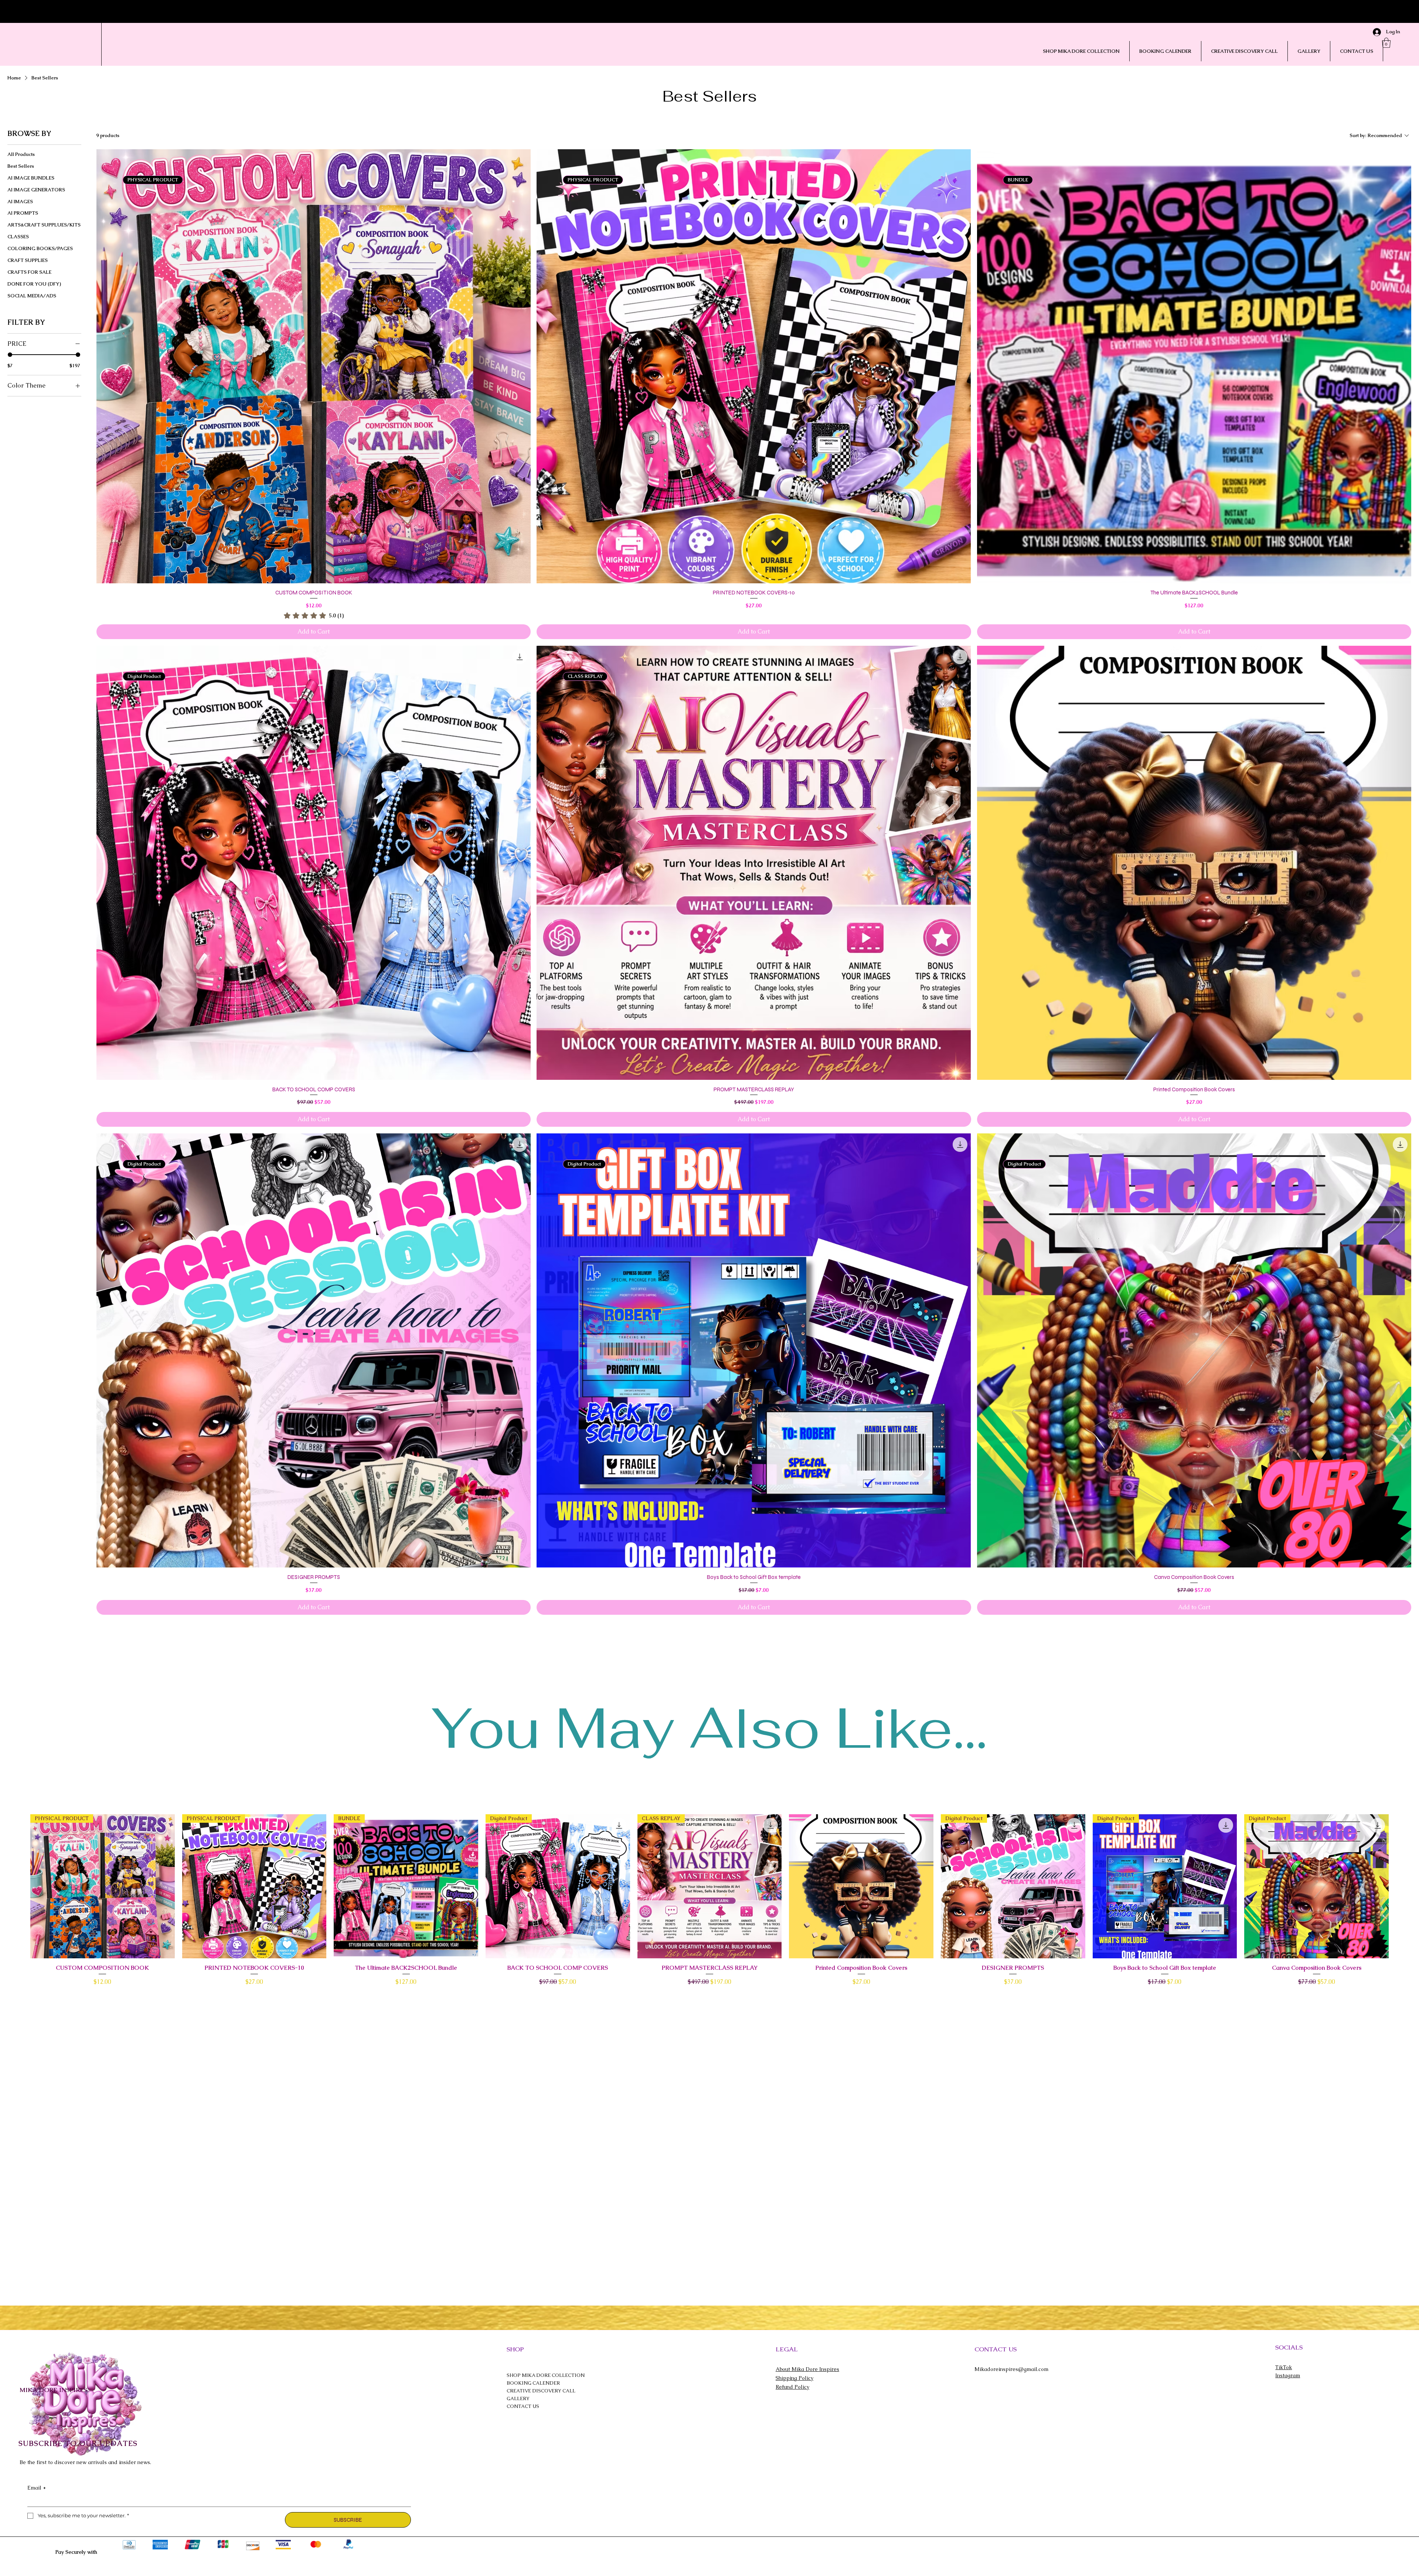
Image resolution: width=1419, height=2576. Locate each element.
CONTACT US (523, 2406)
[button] (1386, 43)
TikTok (1284, 2367)
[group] (709, 1901)
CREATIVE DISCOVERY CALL (541, 2391)
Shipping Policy (794, 2378)
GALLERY (518, 2398)
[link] (314, 615)
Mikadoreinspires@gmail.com (1011, 2369)
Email (37, 2488)
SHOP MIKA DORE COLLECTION (546, 2375)
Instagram (1288, 2375)
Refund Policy (792, 2387)
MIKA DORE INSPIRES (53, 2390)
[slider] (10, 355)
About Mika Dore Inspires (807, 2369)
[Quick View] (861, 1886)
